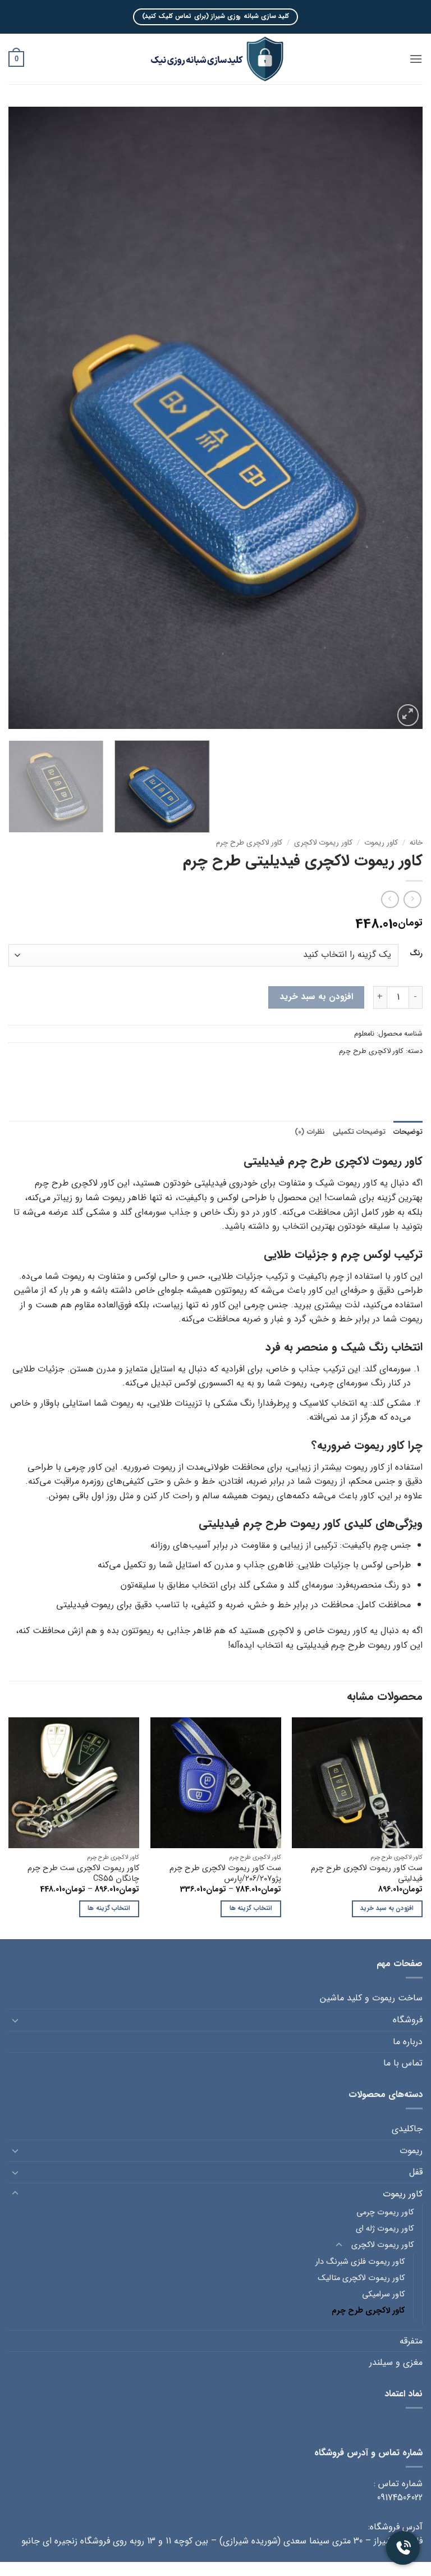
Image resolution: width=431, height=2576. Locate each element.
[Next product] (412, 899)
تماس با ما (403, 2063)
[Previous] (400, 418)
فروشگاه (408, 2020)
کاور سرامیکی (383, 2294)
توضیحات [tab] (408, 1132)
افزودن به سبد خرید (316, 997)
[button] (416, 59)
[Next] (22, 418)
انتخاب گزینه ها (251, 1908)
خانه (416, 843)
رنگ (416, 954)
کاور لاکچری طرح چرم (249, 843)
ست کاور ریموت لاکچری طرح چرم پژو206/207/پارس (225, 1874)
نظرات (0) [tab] (310, 1132)
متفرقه (411, 2341)
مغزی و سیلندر (396, 2362)
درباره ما (408, 2042)
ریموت (411, 2151)
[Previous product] (390, 899)
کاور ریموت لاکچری (323, 843)
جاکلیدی (407, 2129)
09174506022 (400, 2498)
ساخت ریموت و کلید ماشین (371, 1998)
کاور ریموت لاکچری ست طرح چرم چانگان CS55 (83, 1874)
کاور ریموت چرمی (385, 2212)
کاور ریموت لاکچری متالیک (361, 2278)
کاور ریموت (381, 843)
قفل (416, 2172)
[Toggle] (15, 2020)
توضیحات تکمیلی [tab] (359, 1132)
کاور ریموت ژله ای (385, 2229)
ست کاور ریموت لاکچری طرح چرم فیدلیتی (367, 1874)
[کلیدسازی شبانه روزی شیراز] (215, 59)
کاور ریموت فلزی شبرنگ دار (360, 2262)
